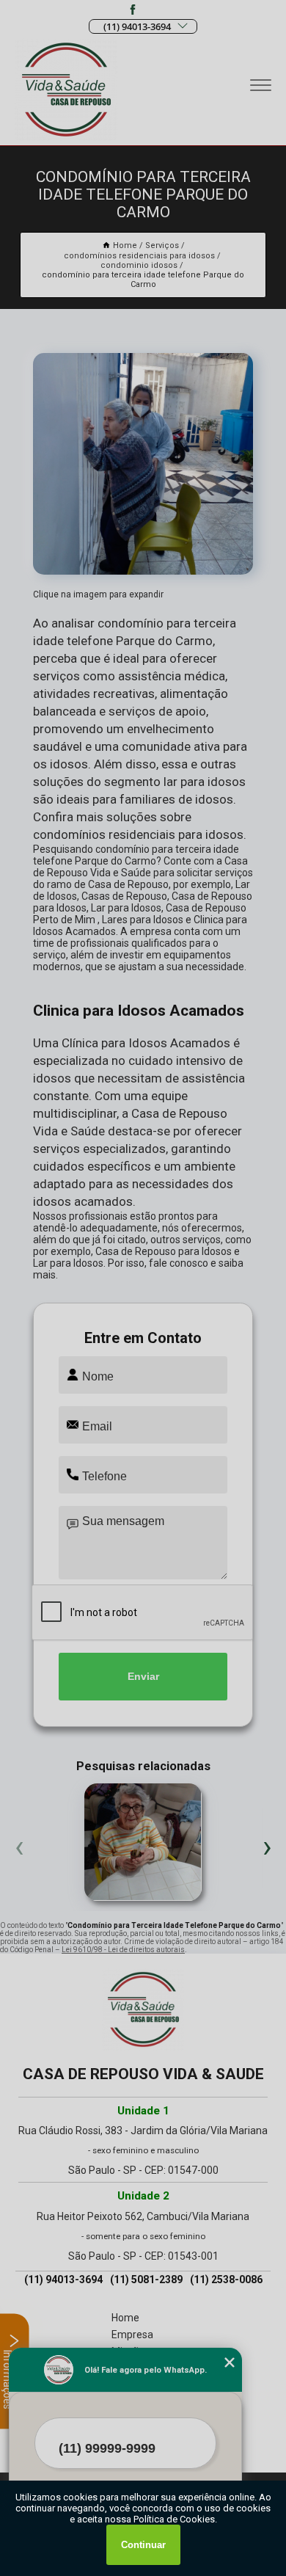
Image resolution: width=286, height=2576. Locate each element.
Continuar (143, 2545)
